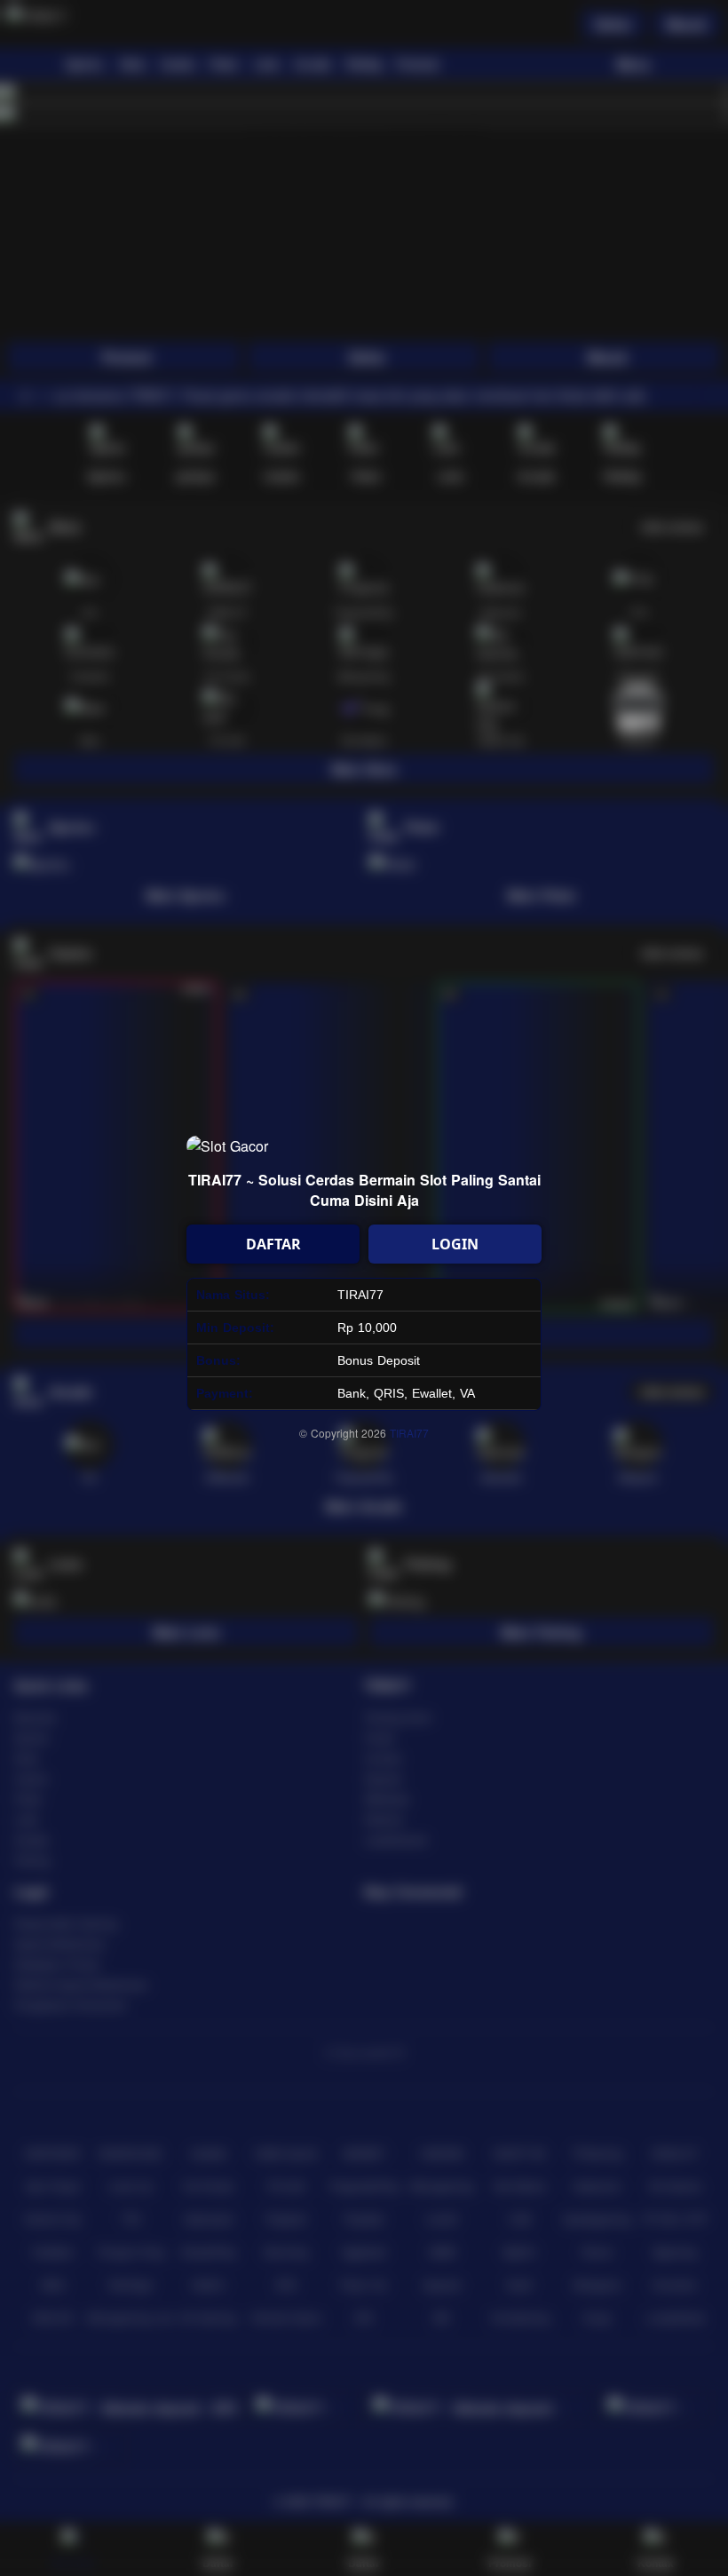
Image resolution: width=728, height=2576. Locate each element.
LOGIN (455, 1244)
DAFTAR (273, 1244)
